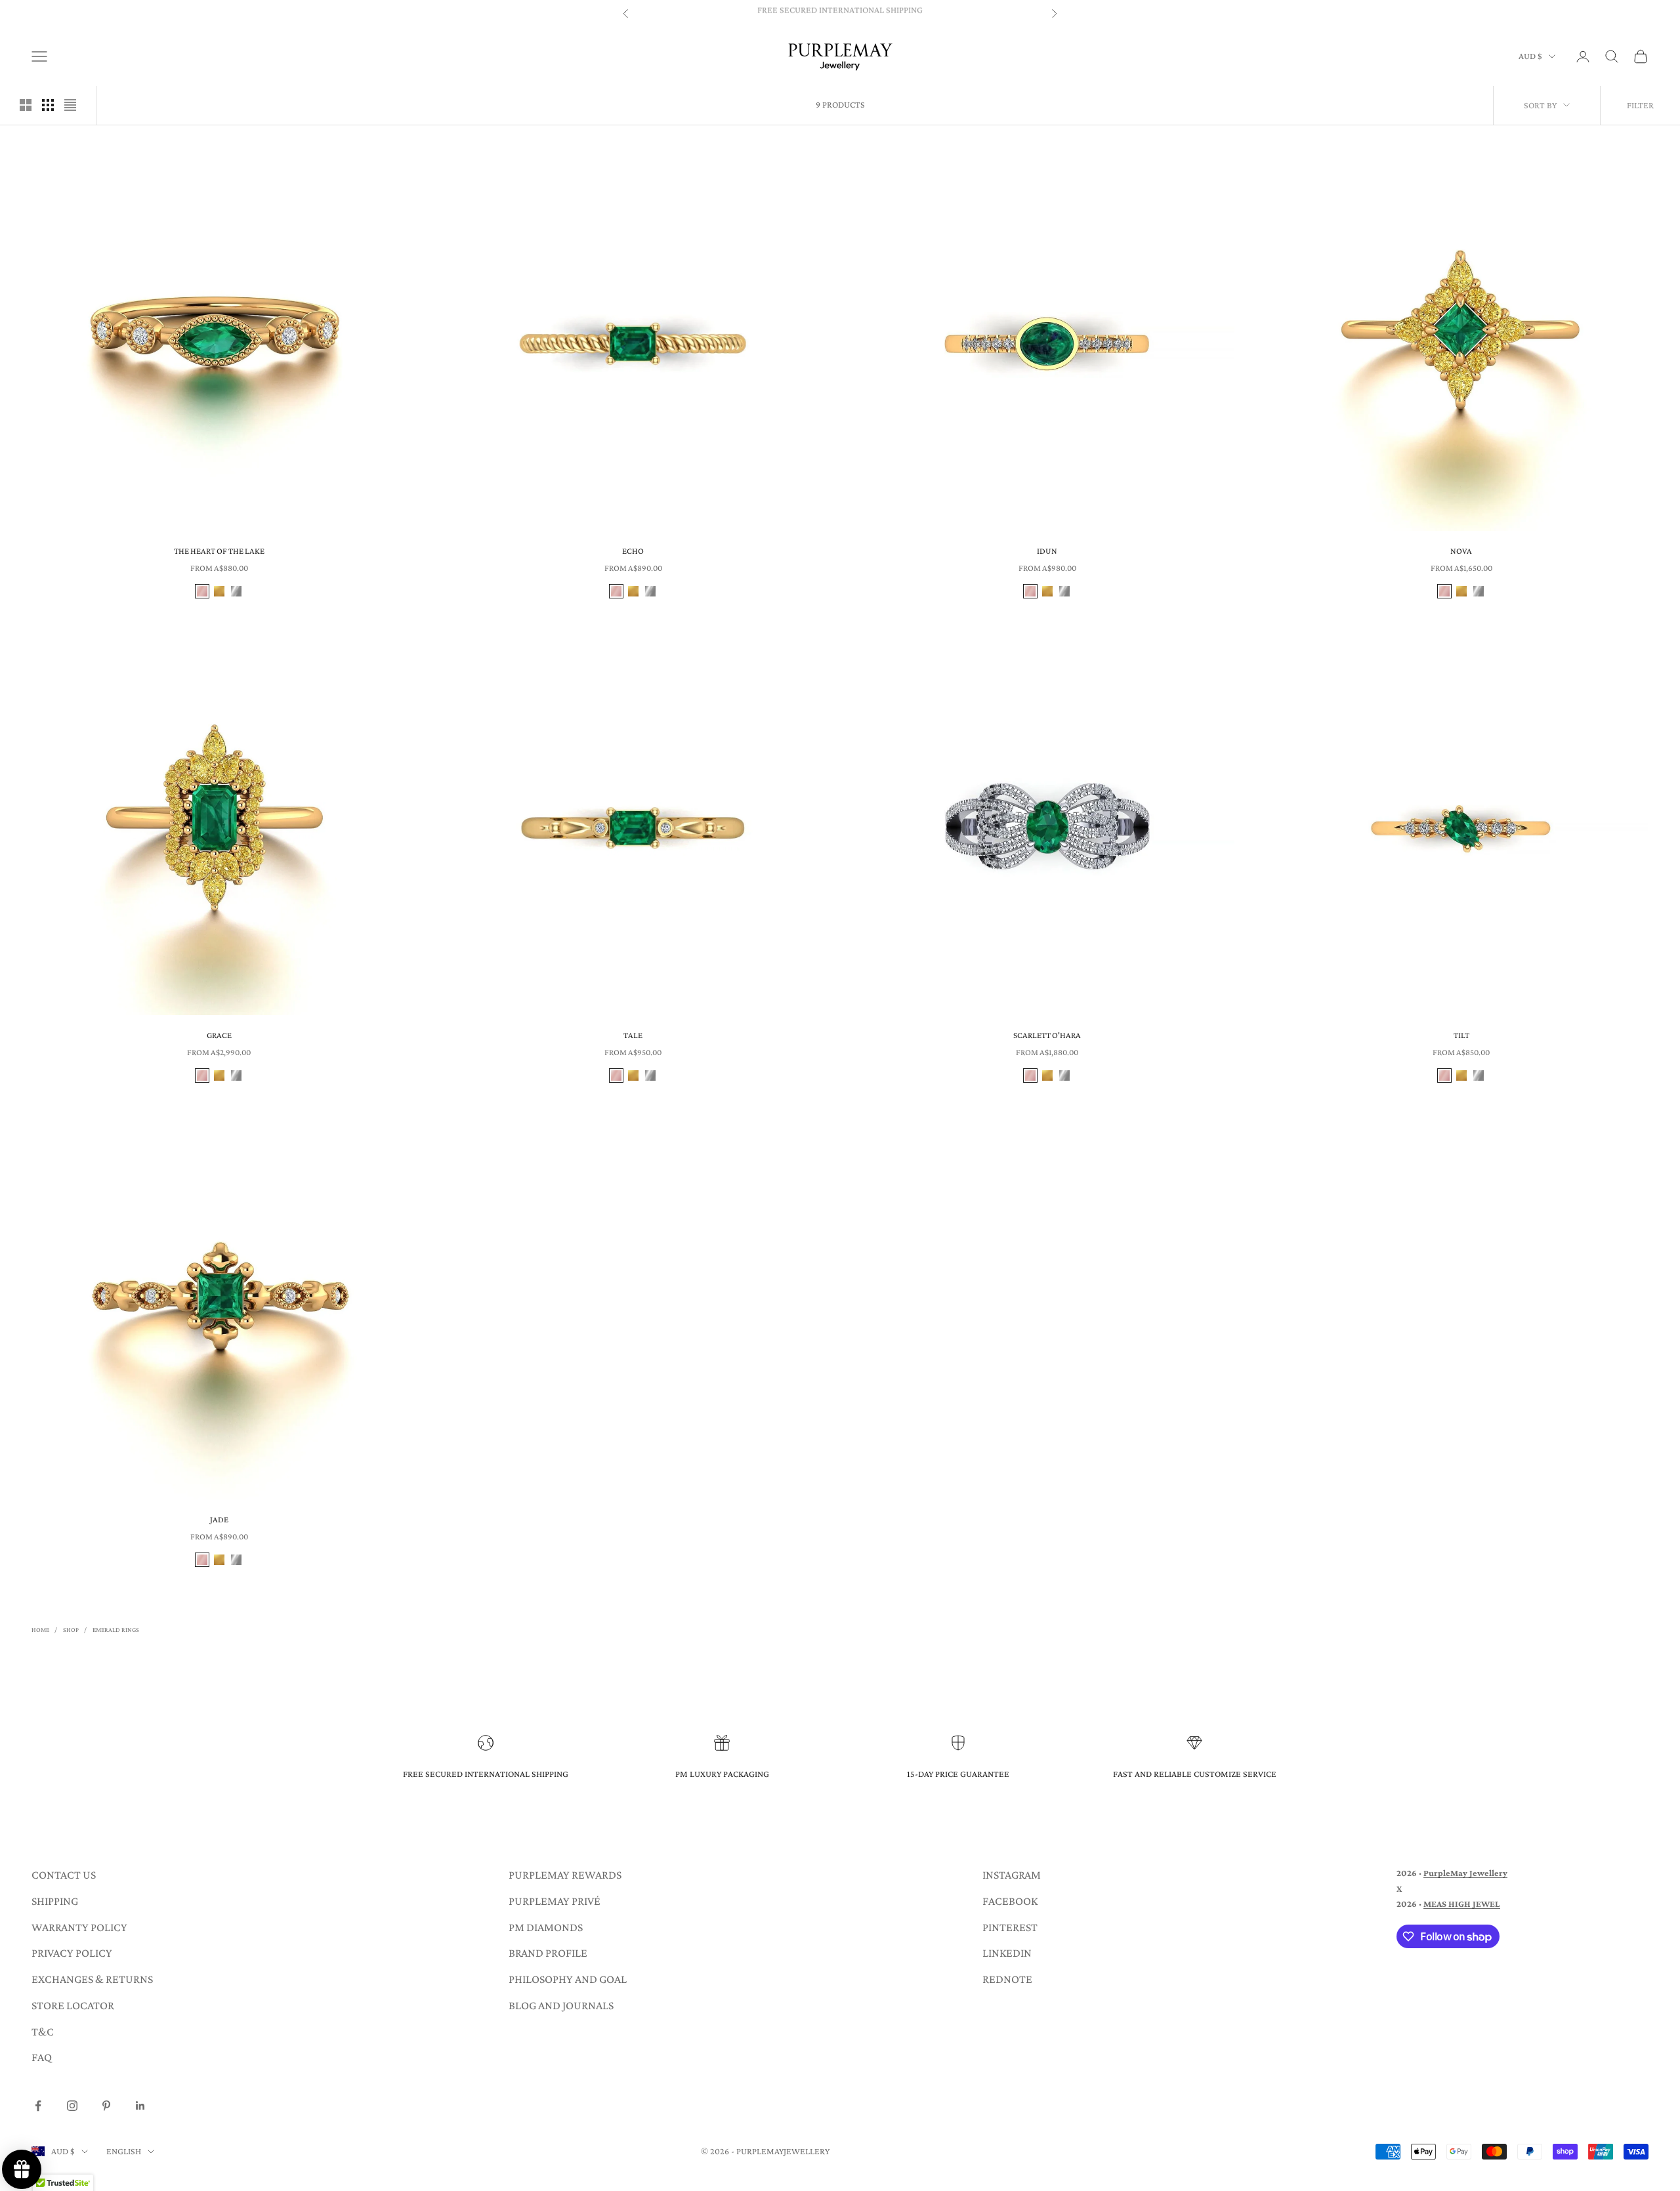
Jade (219, 1519)
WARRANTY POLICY (79, 1927)
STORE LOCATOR (73, 2005)
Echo (633, 551)
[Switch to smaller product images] (48, 105)
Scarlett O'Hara (1047, 1035)
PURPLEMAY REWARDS (565, 1875)
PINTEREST (1010, 1927)
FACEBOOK (1010, 1901)
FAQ (42, 2057)
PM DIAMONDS (546, 1927)
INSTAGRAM (1012, 1875)
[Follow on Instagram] (72, 2106)
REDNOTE (1007, 1979)
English (124, 2151)
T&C (43, 2032)
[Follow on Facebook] (38, 2106)
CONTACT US (64, 1875)
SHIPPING (55, 1901)
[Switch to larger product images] (26, 105)
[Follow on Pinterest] (106, 2106)
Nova (1461, 551)
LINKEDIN (1007, 1953)
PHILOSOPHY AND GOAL (568, 1979)
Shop (71, 1630)
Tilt (1461, 1035)
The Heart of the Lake (219, 551)
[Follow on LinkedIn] (140, 2106)
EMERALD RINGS (116, 1630)
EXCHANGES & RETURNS (92, 1979)
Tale (633, 1035)
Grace (219, 1035)
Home (40, 1630)
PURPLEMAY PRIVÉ (555, 1901)
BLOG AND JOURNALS (561, 2005)
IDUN (1047, 551)
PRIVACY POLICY (72, 1953)
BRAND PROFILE (548, 1953)
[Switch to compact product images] (70, 105)
